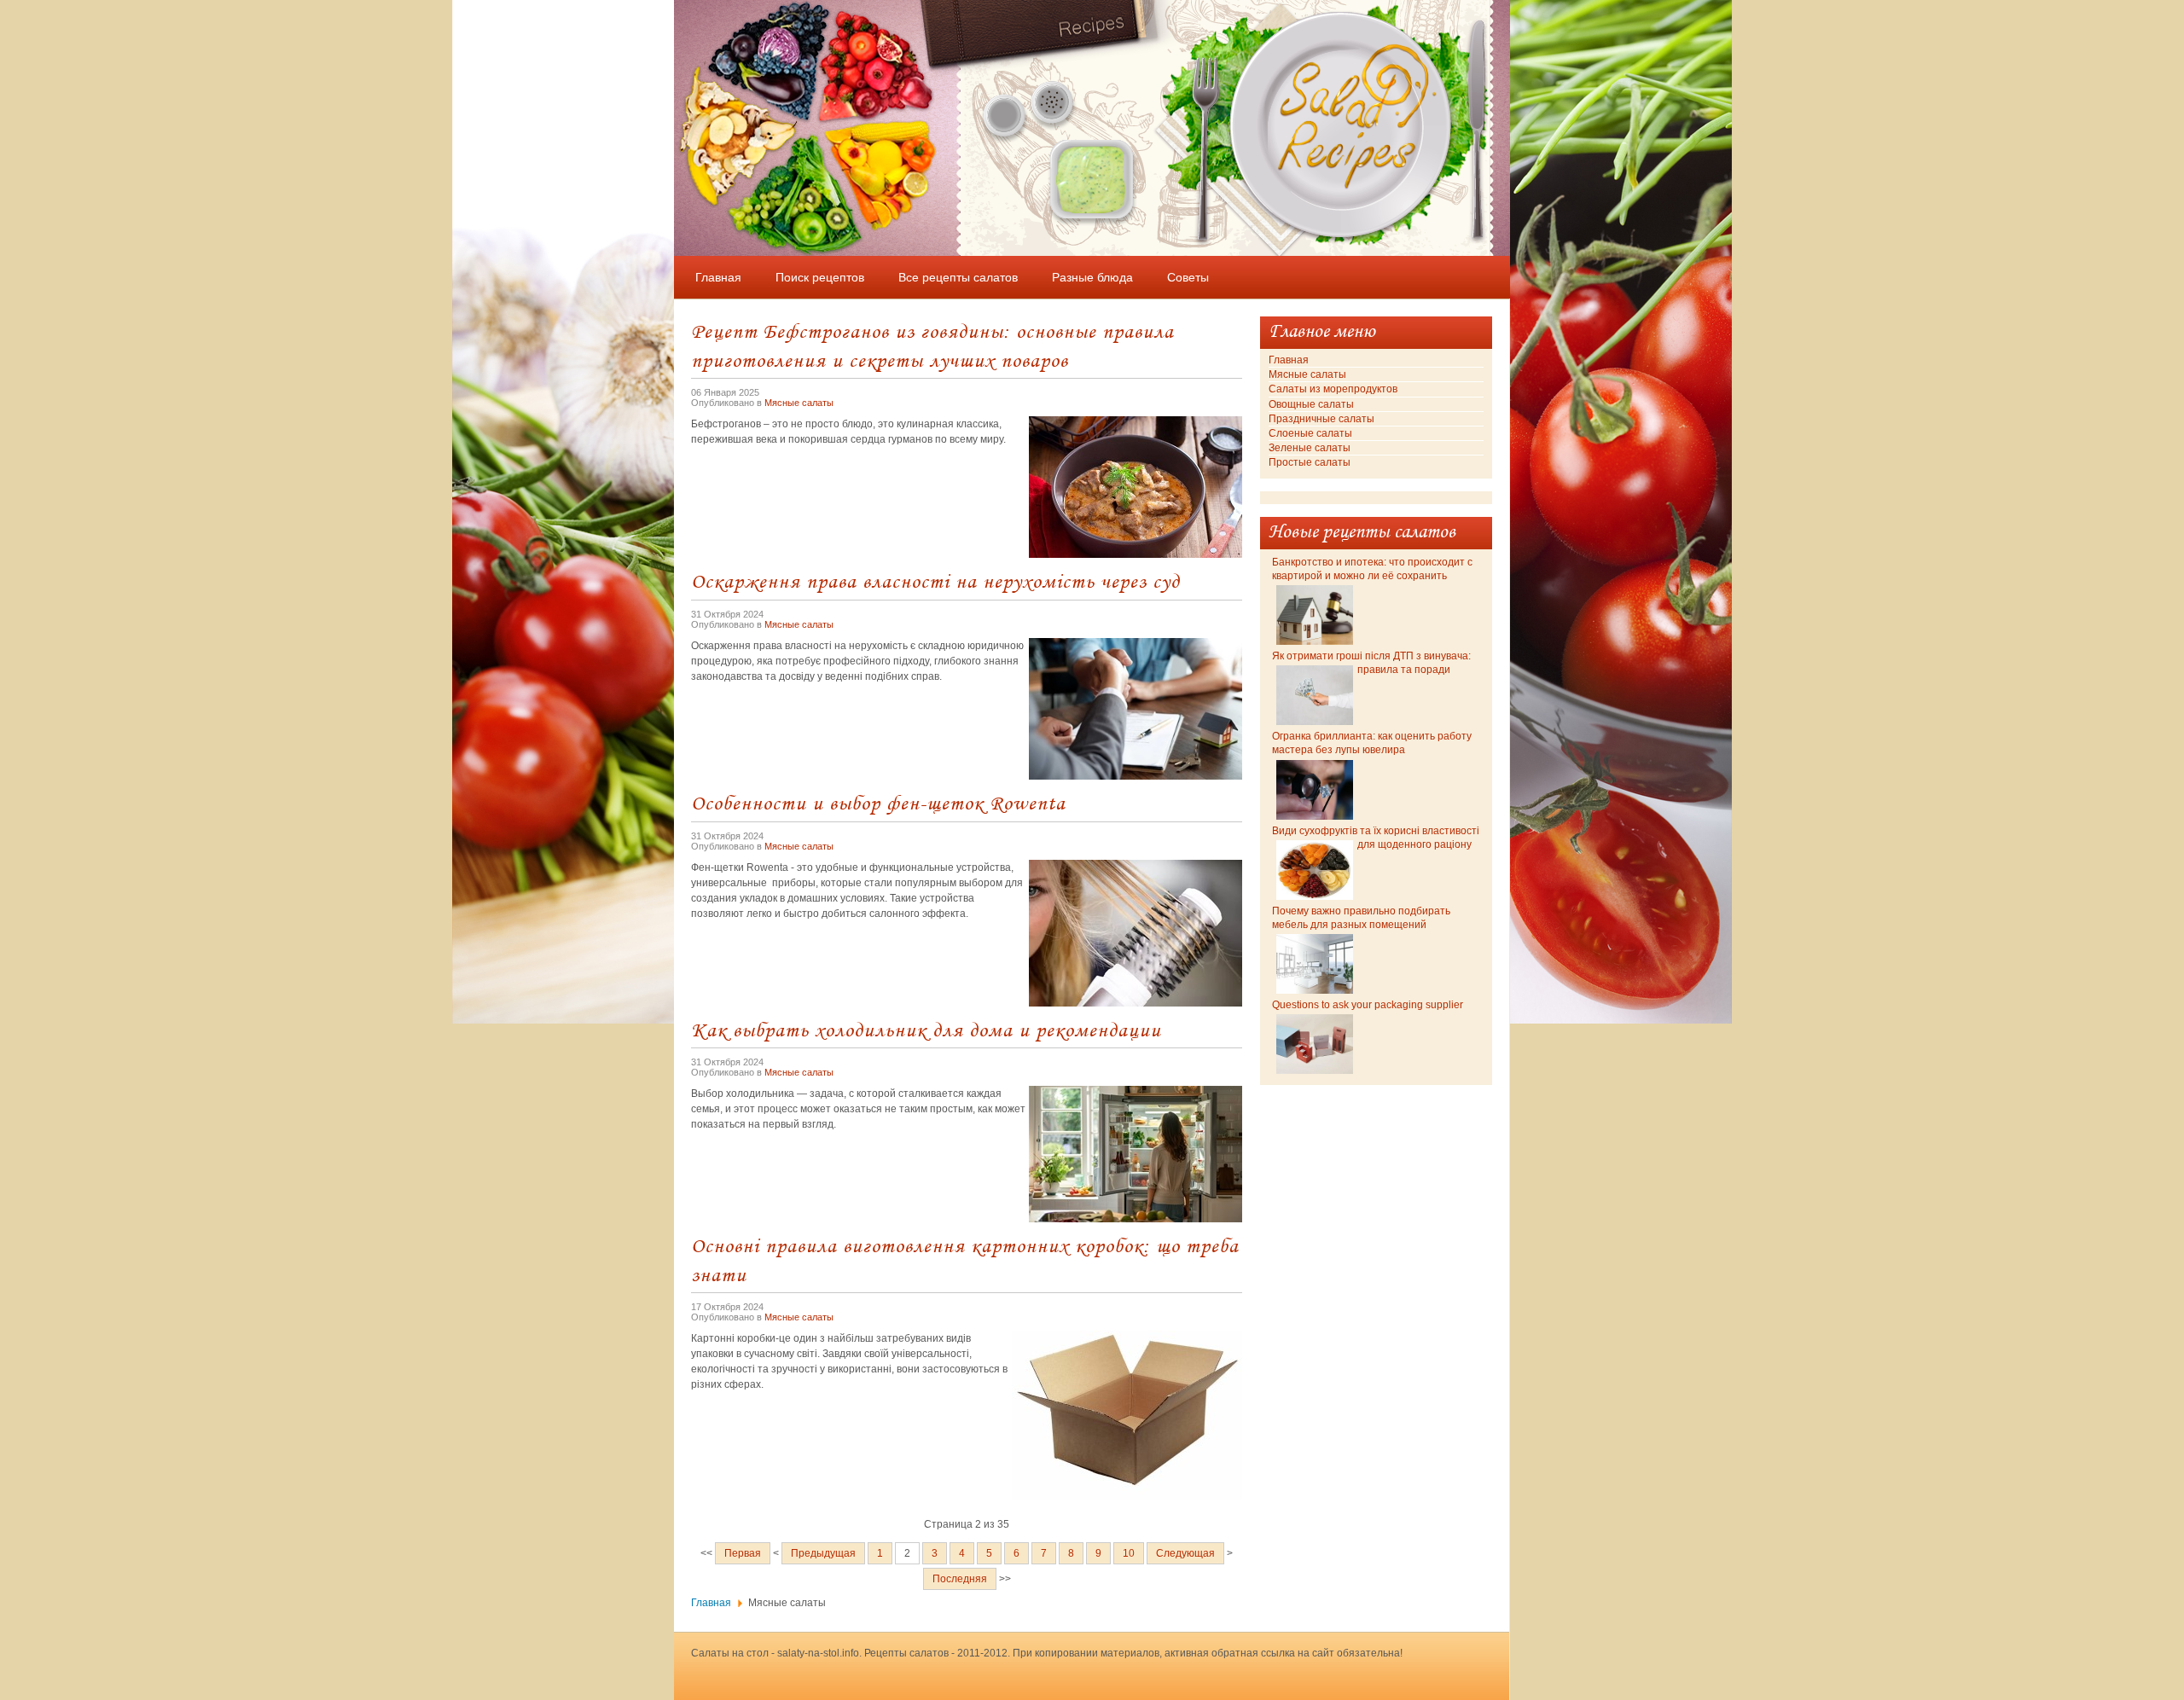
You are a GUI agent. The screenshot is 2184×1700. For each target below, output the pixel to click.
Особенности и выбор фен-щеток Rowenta (878, 802)
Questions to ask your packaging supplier (1368, 1005)
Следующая (1185, 1553)
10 (1129, 1553)
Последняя (960, 1579)
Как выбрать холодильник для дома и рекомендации (926, 1029)
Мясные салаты (799, 403)
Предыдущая (823, 1553)
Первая (743, 1553)
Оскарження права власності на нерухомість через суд (935, 580)
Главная (711, 1603)
